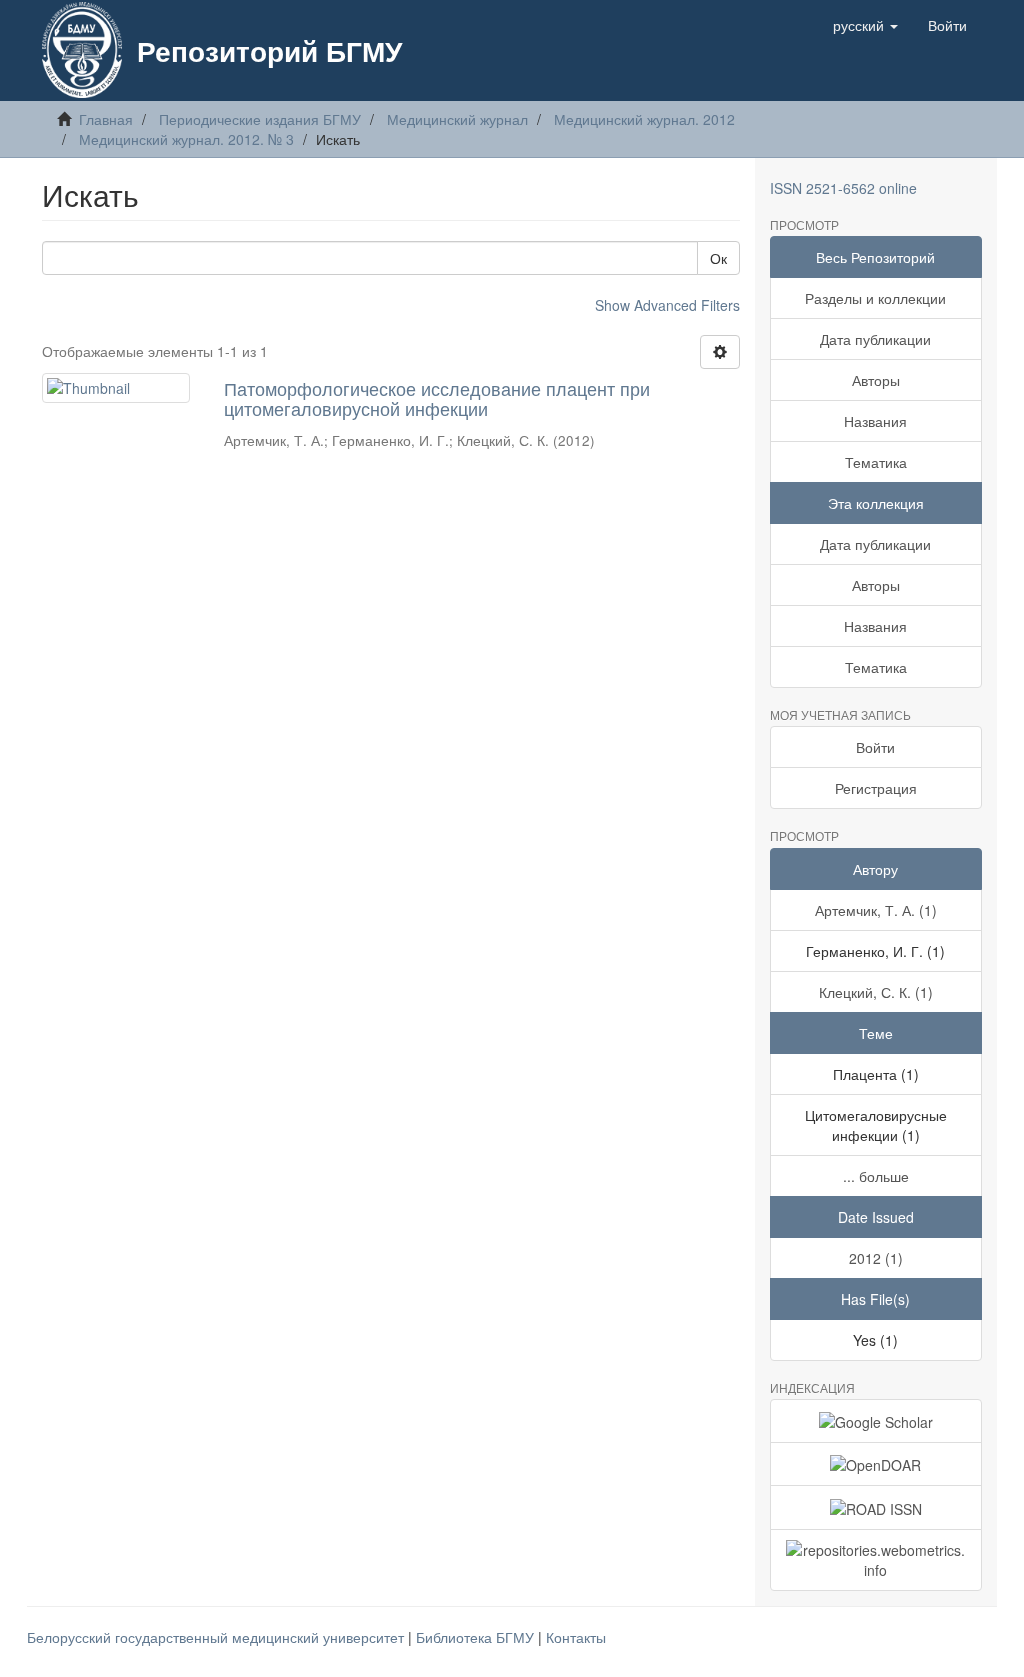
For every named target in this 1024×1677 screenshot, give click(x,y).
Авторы (876, 380)
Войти (875, 747)
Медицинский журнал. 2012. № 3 (186, 139)
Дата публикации (875, 339)
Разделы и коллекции (875, 298)
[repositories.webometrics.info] (876, 1560)
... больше (876, 1176)
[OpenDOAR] (876, 1464)
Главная (106, 119)
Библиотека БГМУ (477, 1637)
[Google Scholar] (876, 1421)
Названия (875, 421)
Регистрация (876, 788)
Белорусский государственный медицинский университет (217, 1637)
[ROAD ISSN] (876, 1507)
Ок (718, 258)
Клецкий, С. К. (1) (876, 992)
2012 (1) (876, 1258)
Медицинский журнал (457, 119)
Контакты (576, 1637)
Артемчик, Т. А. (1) (876, 910)
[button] (865, 25)
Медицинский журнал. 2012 (644, 119)
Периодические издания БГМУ (260, 119)
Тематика (876, 462)
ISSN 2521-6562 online (843, 188)
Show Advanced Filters (667, 305)
